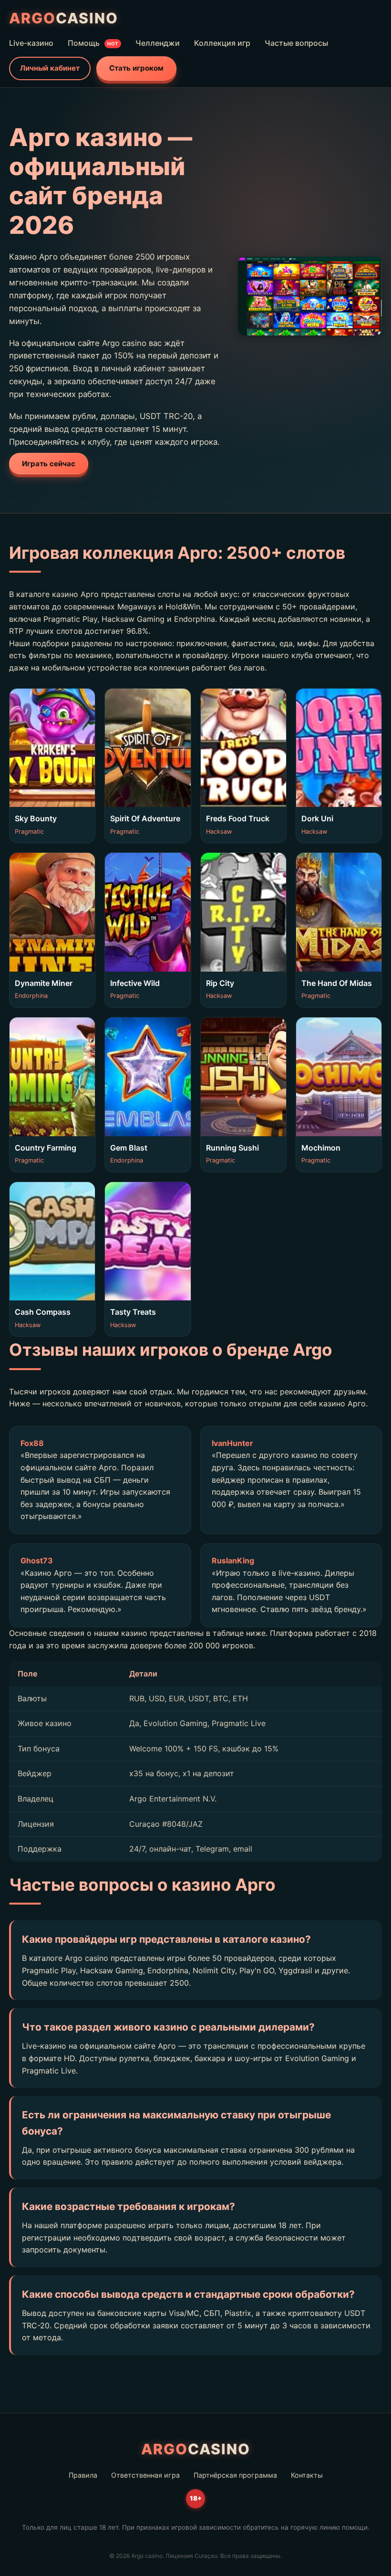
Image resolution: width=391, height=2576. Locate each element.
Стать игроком (136, 68)
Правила (83, 2475)
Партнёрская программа (235, 2475)
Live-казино (31, 43)
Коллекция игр (222, 43)
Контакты (307, 2475)
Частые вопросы (296, 43)
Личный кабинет (50, 68)
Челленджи (158, 43)
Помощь (93, 43)
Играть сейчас (49, 464)
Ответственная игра (145, 2475)
